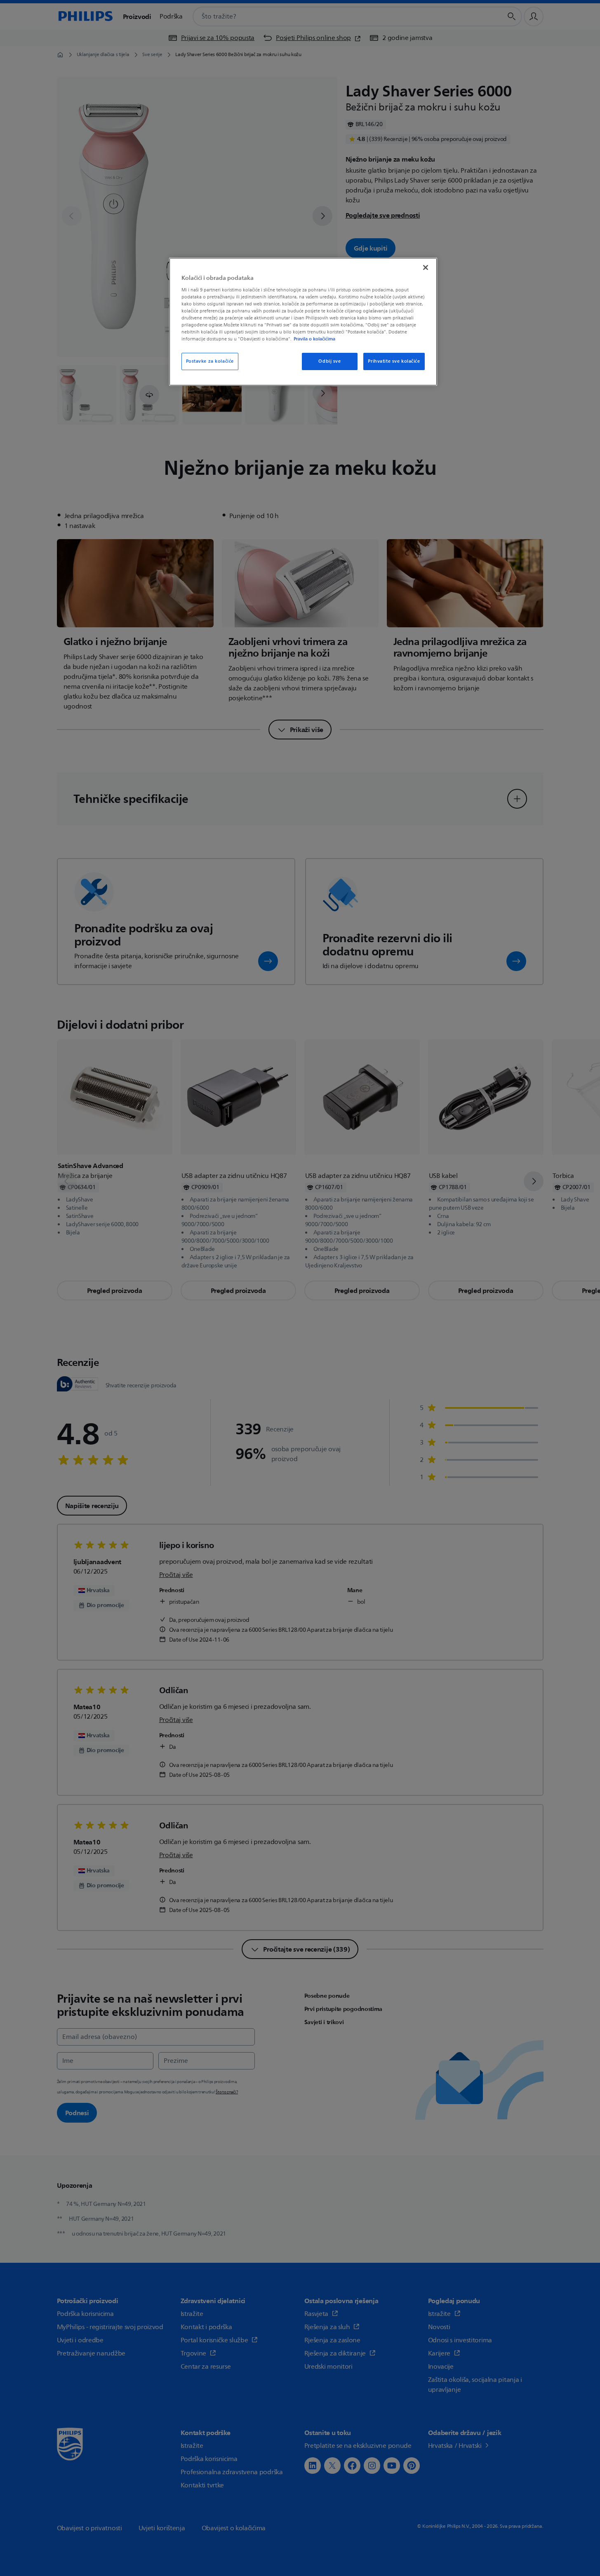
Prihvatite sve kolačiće (394, 361)
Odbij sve (329, 361)
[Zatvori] (426, 267)
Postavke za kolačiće (210, 361)
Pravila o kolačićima (314, 339)
